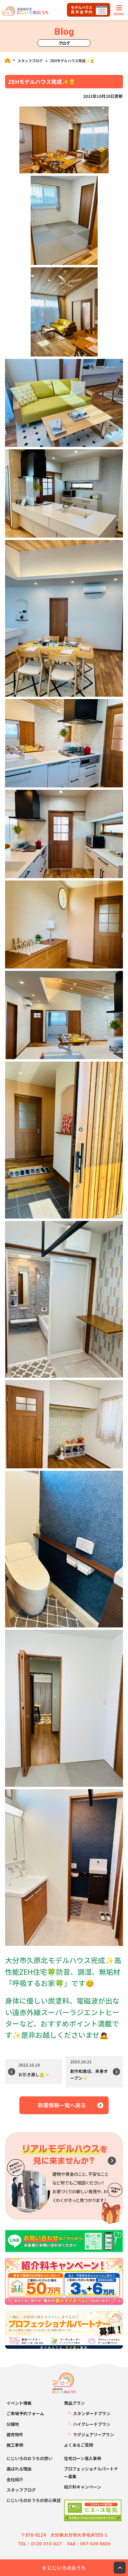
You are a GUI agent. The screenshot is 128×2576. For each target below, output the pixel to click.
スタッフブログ (30, 61)
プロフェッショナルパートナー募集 (91, 2472)
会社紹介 (15, 2479)
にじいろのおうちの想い (29, 2458)
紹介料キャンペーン (83, 2487)
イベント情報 (19, 2403)
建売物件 (15, 2434)
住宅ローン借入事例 (83, 2458)
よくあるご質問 (79, 2445)
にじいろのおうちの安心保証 (34, 2500)
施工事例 (15, 2445)
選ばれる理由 (19, 2469)
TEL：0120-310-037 (40, 2544)
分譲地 (13, 2424)
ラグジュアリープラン (93, 2434)
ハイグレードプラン (92, 2424)
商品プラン (74, 2403)
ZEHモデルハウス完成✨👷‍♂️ (72, 61)
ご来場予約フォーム (25, 2413)
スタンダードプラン (92, 2413)
